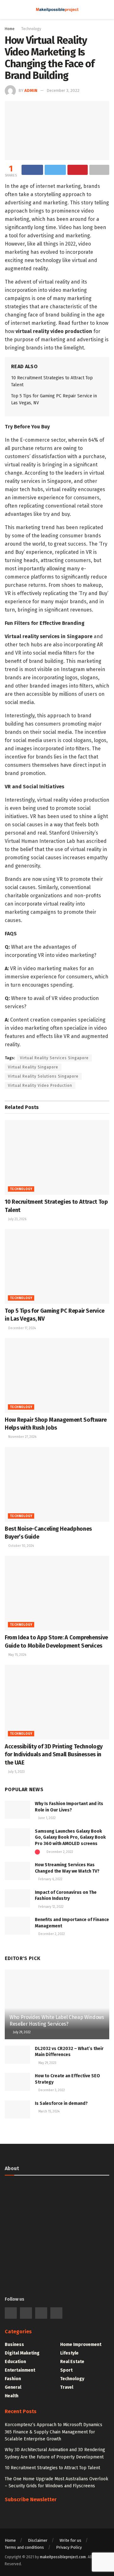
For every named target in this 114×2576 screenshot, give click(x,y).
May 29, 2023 (47, 2063)
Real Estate (72, 2362)
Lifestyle (69, 2353)
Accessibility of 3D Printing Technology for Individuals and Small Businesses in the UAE (54, 1754)
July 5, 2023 (16, 1772)
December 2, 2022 (59, 1852)
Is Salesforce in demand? (61, 2103)
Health (12, 2396)
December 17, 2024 (22, 1328)
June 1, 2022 (47, 1818)
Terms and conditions (24, 2547)
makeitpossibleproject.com (63, 2557)
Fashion (13, 2379)
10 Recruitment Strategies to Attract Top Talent (52, 2468)
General (13, 2387)
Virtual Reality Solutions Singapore (43, 1076)
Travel (67, 2387)
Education (15, 2362)
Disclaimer (38, 2540)
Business (14, 2345)
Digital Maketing (22, 2353)
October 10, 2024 (21, 1546)
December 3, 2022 (63, 90)
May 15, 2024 (17, 1655)
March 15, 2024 (48, 2111)
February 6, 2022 (50, 1879)
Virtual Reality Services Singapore (54, 1058)
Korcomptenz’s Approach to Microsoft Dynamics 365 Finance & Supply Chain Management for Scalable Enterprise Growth (54, 2432)
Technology (31, 29)
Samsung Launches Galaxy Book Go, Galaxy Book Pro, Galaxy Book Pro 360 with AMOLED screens (70, 1837)
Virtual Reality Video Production (40, 1086)
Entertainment (20, 2370)
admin (31, 90)
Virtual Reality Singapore (33, 1067)
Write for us (70, 2540)
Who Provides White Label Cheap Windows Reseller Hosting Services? (57, 2021)
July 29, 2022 (21, 2032)
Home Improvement (81, 2345)
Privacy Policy (69, 2547)
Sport (66, 2370)
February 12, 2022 (51, 1907)
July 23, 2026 (17, 1219)
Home (10, 29)
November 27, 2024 (22, 1437)
